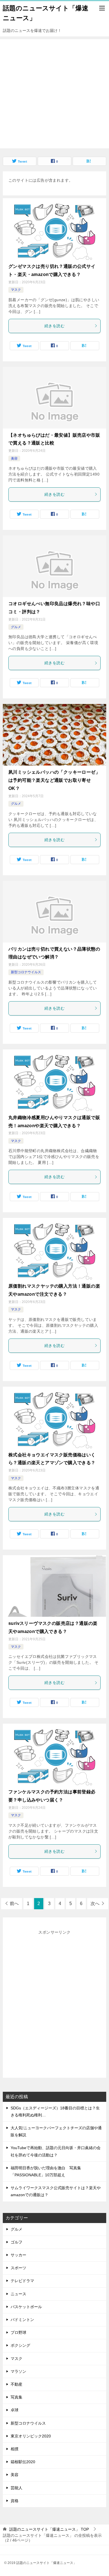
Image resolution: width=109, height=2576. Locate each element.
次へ (95, 1904)
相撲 (15, 2449)
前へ (14, 1904)
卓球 (15, 2410)
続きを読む (54, 326)
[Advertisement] (54, 94)
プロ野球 (18, 2332)
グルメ (16, 627)
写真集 (16, 2397)
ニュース (18, 2294)
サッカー (18, 2255)
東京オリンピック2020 (31, 2436)
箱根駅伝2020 (23, 2462)
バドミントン (22, 2320)
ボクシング (20, 2345)
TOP (49, 2529)
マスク (16, 290)
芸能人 (16, 2488)
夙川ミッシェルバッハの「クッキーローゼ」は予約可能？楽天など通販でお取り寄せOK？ (54, 780)
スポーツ (18, 2268)
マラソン (18, 2371)
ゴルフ (16, 2242)
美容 (14, 458)
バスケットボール (26, 2307)
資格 (15, 2501)
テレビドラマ (22, 2281)
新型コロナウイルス (26, 972)
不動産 (16, 2384)
